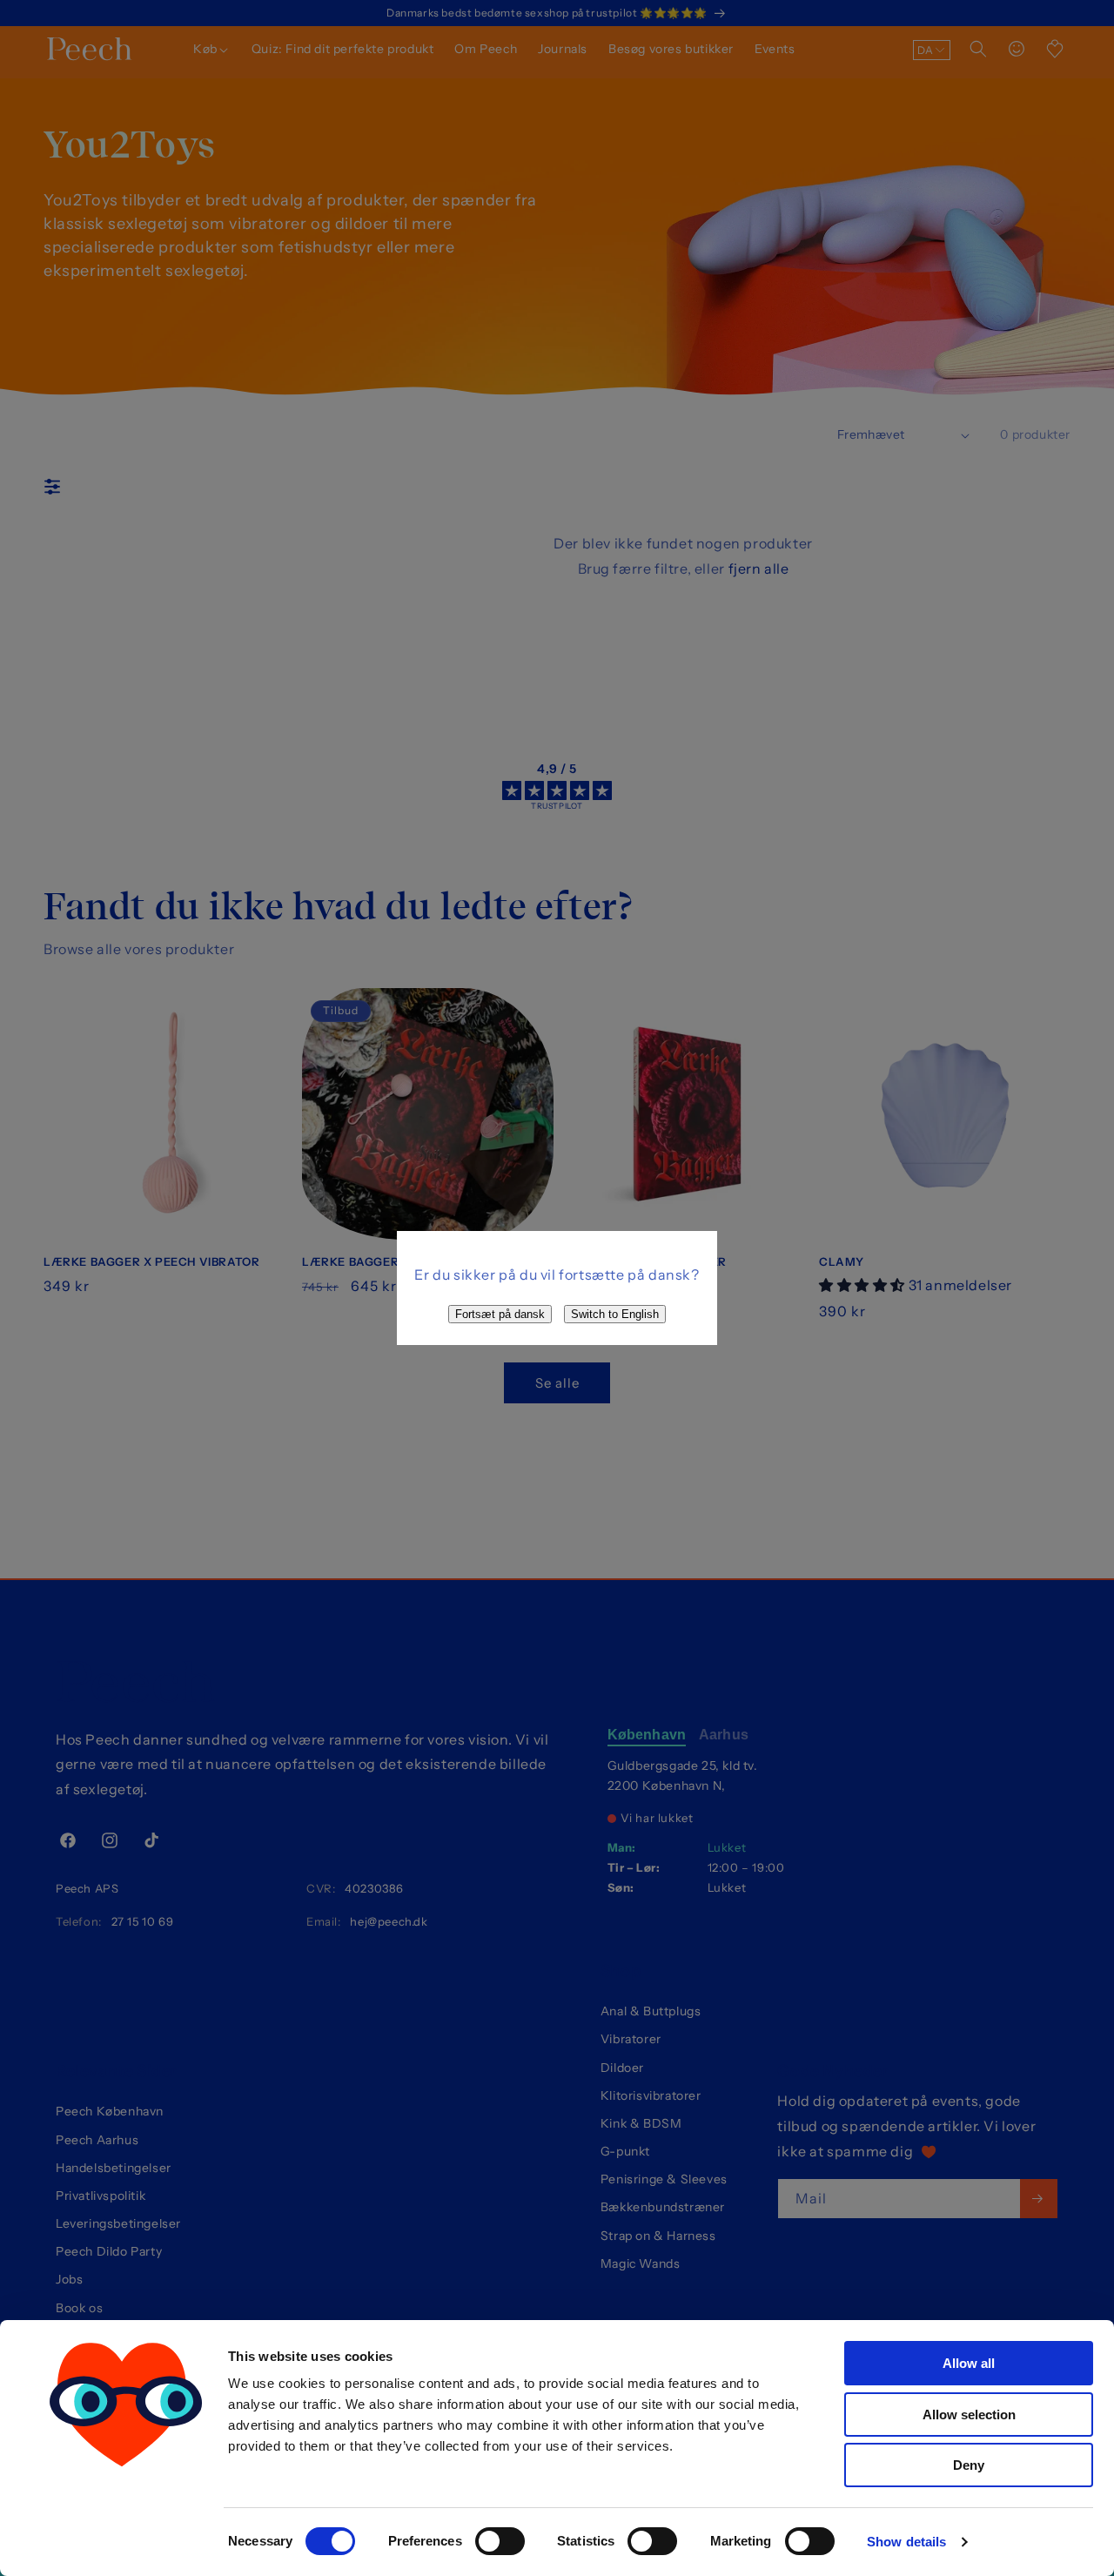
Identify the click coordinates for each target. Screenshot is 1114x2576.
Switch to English (615, 1314)
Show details (906, 2542)
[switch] (500, 2541)
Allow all (969, 2363)
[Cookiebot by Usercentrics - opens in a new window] (126, 2542)
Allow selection (969, 2415)
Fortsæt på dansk (500, 1314)
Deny (969, 2465)
